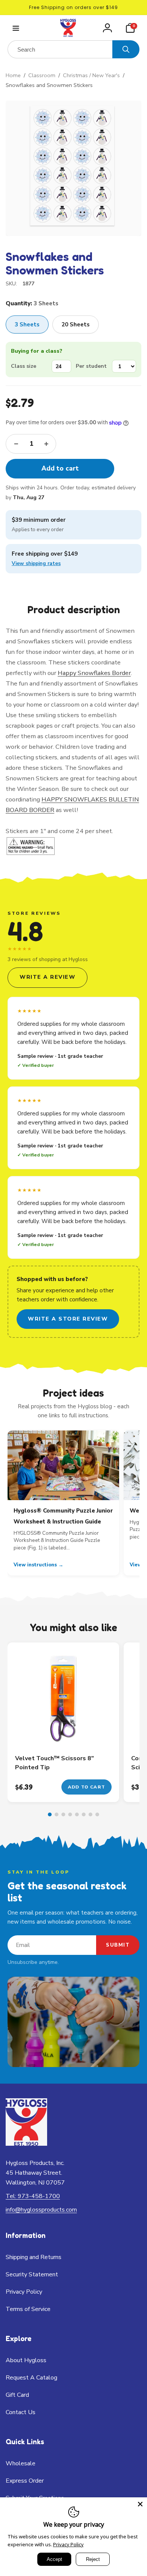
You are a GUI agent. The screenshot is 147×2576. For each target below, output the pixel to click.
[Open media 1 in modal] (73, 168)
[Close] (140, 2504)
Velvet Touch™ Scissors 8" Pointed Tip (54, 1763)
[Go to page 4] (70, 1814)
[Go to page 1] (50, 1814)
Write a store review (68, 1319)
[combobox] (60, 49)
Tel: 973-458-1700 (33, 2196)
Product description (74, 609)
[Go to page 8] (97, 1814)
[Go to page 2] (57, 1814)
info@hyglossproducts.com (41, 2210)
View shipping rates (36, 563)
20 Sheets (76, 324)
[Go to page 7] (90, 1814)
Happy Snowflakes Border (94, 673)
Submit (118, 1945)
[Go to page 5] (77, 1814)
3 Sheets (27, 324)
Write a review (47, 977)
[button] (15, 28)
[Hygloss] (26, 2144)
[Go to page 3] (63, 1814)
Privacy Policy (68, 2544)
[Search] (126, 49)
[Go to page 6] (84, 1814)
